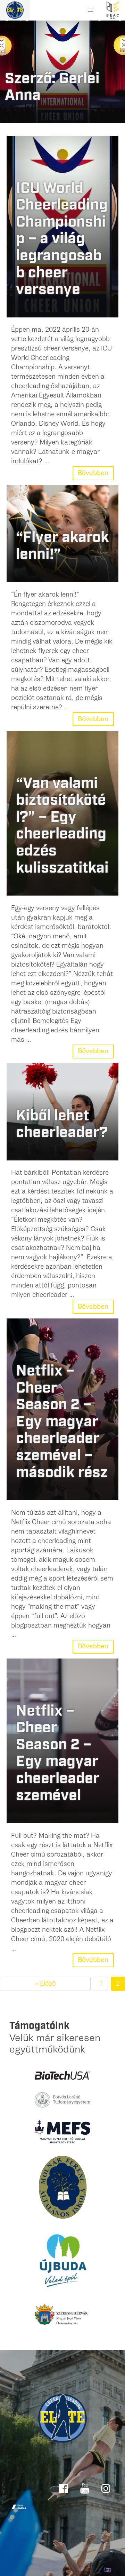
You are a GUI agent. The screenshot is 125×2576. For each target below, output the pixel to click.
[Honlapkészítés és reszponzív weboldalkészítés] (19, 2507)
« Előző (45, 1984)
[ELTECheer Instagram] (106, 2488)
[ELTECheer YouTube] (86, 2488)
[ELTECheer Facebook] (64, 2488)
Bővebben (93, 473)
